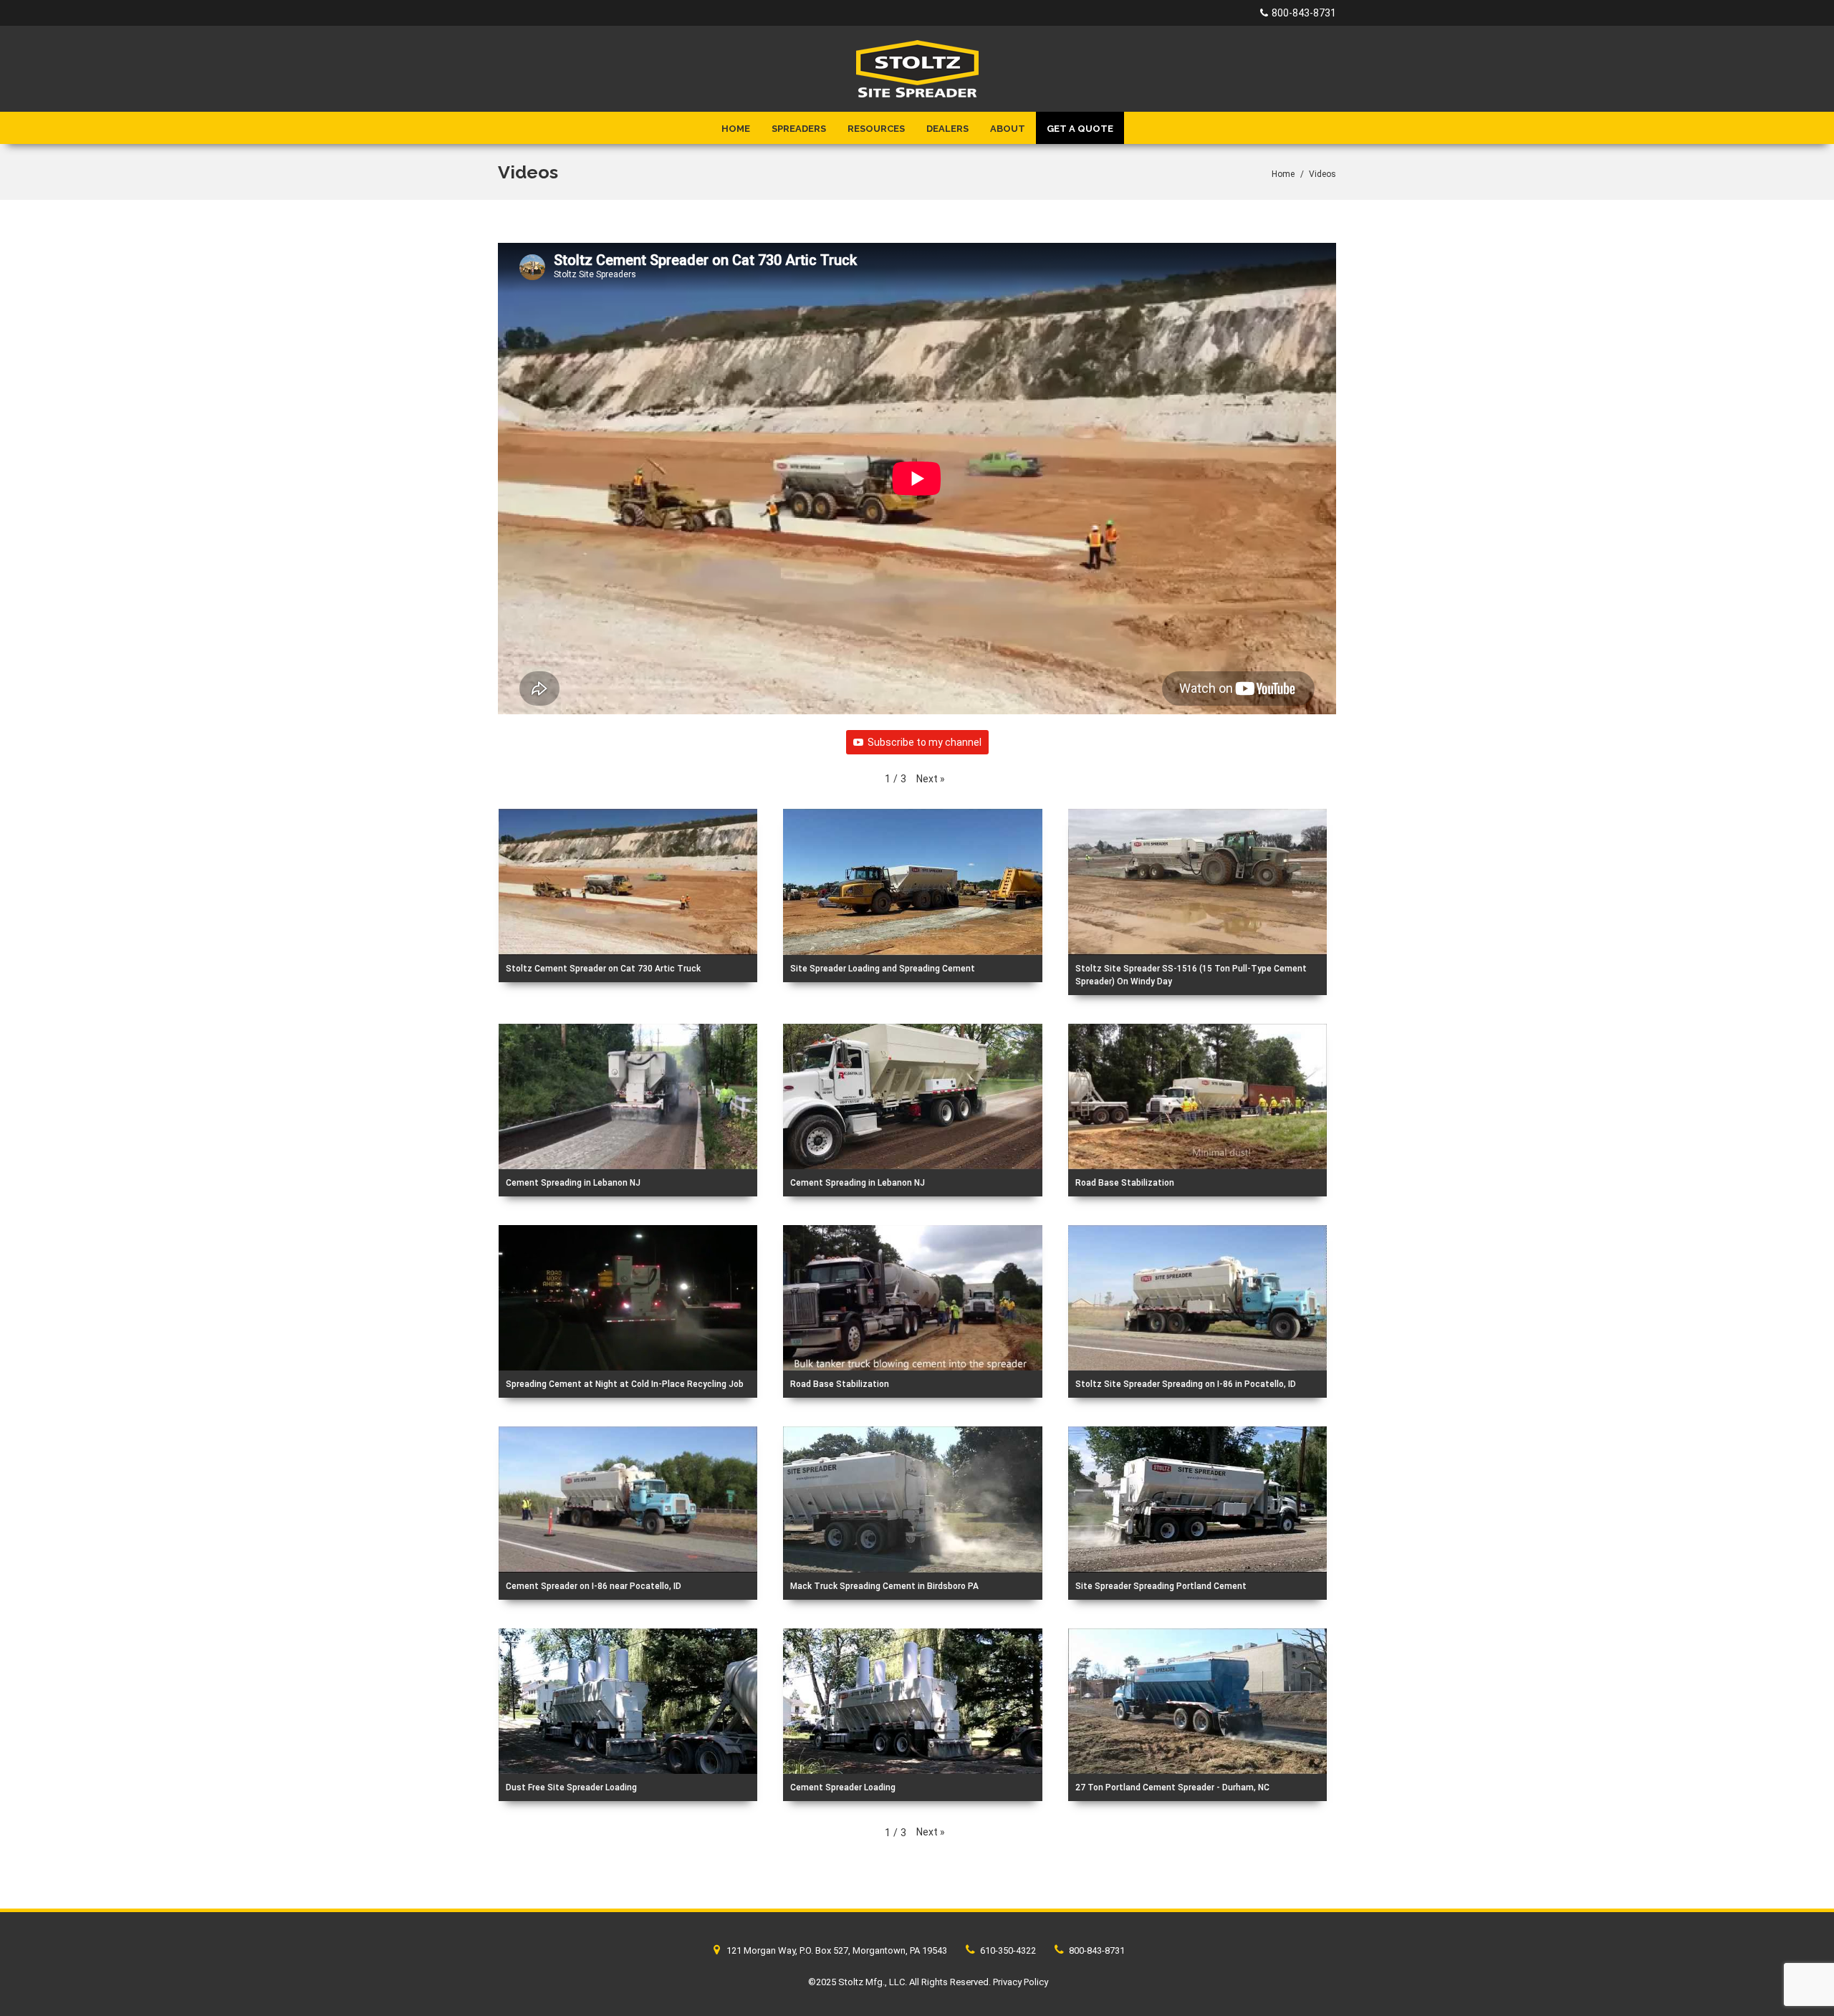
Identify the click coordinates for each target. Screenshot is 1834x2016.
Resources (876, 129)
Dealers (947, 129)
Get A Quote (1080, 129)
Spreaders (799, 129)
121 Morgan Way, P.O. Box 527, (836, 1950)
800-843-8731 (1304, 13)
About (1008, 129)
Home (736, 129)
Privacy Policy (1021, 1982)
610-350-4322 (1007, 1950)
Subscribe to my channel (925, 742)
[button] (931, 779)
